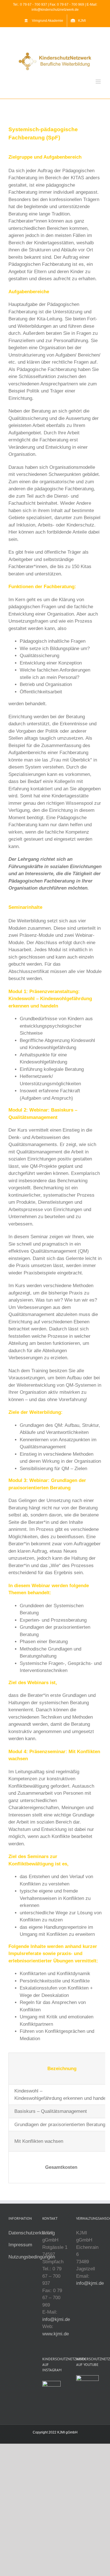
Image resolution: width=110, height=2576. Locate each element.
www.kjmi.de (56, 2334)
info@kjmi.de (56, 2319)
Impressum (20, 2245)
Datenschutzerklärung (32, 2233)
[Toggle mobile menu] (99, 82)
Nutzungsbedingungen (32, 2257)
